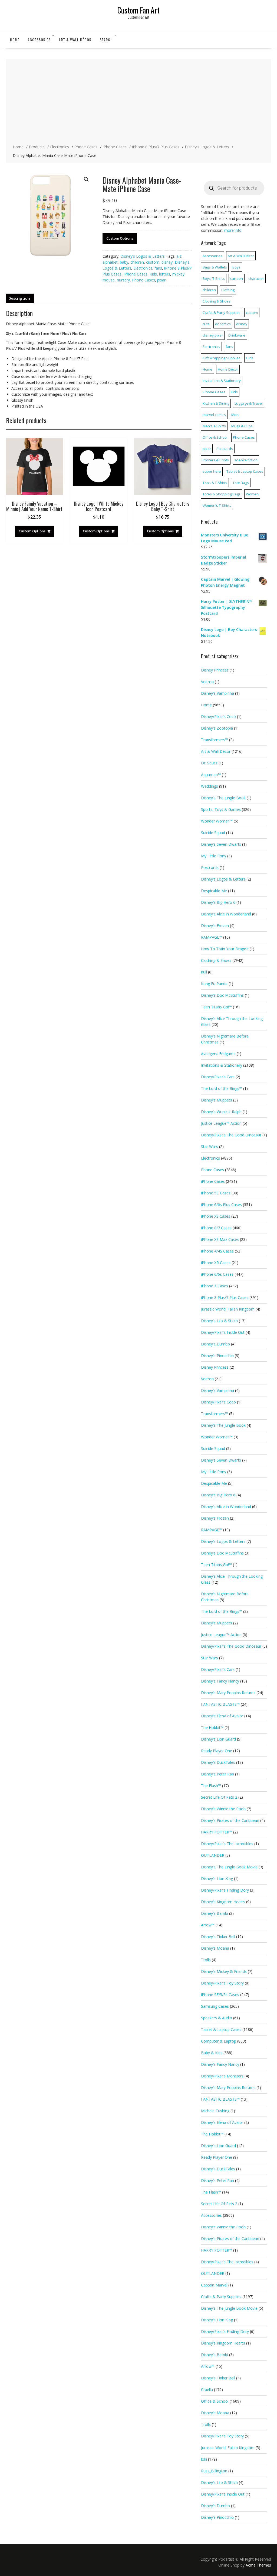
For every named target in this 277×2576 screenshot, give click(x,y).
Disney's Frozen (215, 926)
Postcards (225, 449)
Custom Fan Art (138, 10)
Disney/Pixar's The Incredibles (227, 1844)
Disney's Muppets (217, 1100)
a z (179, 256)
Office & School (215, 437)
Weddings (210, 786)
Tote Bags (241, 483)
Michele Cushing (215, 2111)
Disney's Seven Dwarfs (221, 844)
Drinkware (237, 335)
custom (153, 262)
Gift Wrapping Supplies (222, 358)
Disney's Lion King (217, 1878)
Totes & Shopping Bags (222, 494)
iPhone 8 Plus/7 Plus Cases (225, 1297)
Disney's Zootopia (217, 728)
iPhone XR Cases (216, 1263)
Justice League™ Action (221, 1123)
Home (15, 40)
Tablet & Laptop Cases (245, 471)
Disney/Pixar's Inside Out (223, 1332)
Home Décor (228, 369)
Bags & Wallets (215, 267)
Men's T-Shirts (214, 426)
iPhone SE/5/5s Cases (220, 1995)
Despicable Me (214, 891)
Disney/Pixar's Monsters (222, 2076)
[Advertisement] (138, 102)
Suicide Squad (213, 833)
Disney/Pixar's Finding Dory (225, 1890)
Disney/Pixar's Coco (218, 716)
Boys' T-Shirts (214, 278)
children (137, 262)
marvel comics (214, 415)
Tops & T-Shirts (215, 483)
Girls (250, 358)
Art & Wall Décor (75, 40)
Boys (236, 267)
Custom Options (120, 238)
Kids (153, 274)
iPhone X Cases (215, 1286)
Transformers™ (215, 740)
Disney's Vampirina (217, 693)
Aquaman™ (211, 775)
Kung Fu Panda (214, 984)
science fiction (246, 460)
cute (206, 324)
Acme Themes (258, 2565)
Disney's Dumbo (215, 1344)
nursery (123, 280)
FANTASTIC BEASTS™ (220, 1704)
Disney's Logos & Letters (143, 256)
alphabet (110, 262)
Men (235, 415)
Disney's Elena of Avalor (222, 1716)
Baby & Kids (212, 2053)
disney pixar (213, 335)
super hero (212, 471)
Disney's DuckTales (218, 1762)
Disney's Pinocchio (217, 1356)
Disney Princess (215, 670)
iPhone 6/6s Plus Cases (221, 1205)
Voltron (207, 682)
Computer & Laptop (219, 2041)
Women (252, 494)
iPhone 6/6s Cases (217, 1274)
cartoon (237, 278)
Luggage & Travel (249, 403)
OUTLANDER (213, 1855)
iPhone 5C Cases (216, 1193)
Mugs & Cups (242, 426)
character (256, 278)
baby (124, 262)
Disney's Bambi (215, 1913)
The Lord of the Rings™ (222, 1088)
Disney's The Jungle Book (223, 798)
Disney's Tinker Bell (218, 1937)
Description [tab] (19, 298)
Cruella (207, 2389)
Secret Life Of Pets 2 (219, 1797)
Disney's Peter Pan (217, 1774)
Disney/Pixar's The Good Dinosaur (231, 1135)
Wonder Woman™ (217, 821)
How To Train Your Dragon (225, 949)
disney (167, 262)
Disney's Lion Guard (218, 1739)
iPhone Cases (136, 274)
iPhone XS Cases (216, 1216)
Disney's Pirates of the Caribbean (230, 1820)
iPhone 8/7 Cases (216, 1228)
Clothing (228, 290)
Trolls (206, 1960)
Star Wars (210, 1146)
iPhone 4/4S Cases (217, 1251)
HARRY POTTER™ (217, 1832)
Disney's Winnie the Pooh (223, 1809)
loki (204, 2459)
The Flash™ (211, 1786)
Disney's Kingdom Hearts (223, 1902)
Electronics (143, 268)
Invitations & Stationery (222, 381)
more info (233, 230)
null (204, 972)
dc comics (223, 324)
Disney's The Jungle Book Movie (229, 1867)
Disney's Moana (215, 1948)
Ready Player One (217, 1751)
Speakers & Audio (217, 2018)
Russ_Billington (214, 2471)
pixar (161, 280)
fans (158, 268)
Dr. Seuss (209, 763)
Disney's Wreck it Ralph (221, 1112)
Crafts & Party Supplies (222, 313)
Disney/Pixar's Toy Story (222, 1983)
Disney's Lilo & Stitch (219, 1321)
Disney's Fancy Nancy (220, 1681)
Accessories (39, 40)
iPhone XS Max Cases (220, 1239)
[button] (86, 179)
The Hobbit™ (212, 1727)
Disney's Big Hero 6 (218, 902)
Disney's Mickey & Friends (224, 1971)
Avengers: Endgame (218, 1054)
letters (165, 274)
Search (106, 40)
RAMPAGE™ (212, 937)
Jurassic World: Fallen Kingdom (228, 1309)
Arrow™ (208, 1925)
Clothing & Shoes (217, 301)
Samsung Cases (215, 2006)
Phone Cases (144, 280)
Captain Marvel (214, 2285)
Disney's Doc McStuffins (222, 995)
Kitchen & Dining (216, 403)
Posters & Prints (216, 460)
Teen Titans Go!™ (216, 1007)
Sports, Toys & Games (221, 809)
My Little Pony (214, 856)
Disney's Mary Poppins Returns (228, 1693)
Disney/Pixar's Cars (218, 1077)
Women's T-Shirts (217, 505)
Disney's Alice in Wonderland (226, 914)
